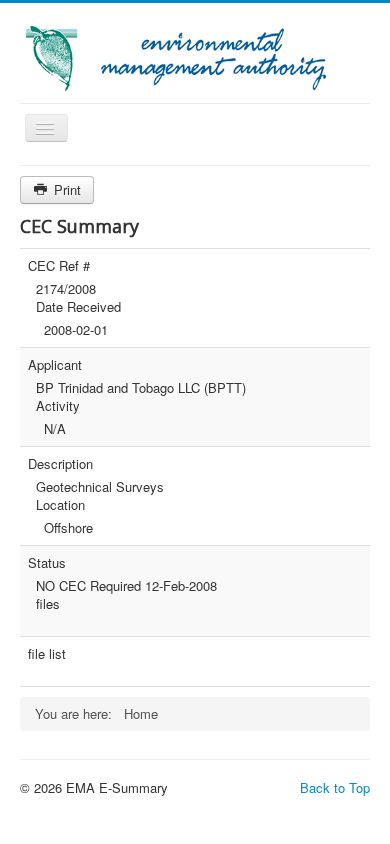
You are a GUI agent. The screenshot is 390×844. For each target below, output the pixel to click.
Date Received (78, 307)
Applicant (55, 365)
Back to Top (335, 787)
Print (65, 189)
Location (60, 505)
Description (60, 464)
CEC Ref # (59, 266)
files (48, 604)
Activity (58, 406)
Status (47, 563)
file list (47, 654)
